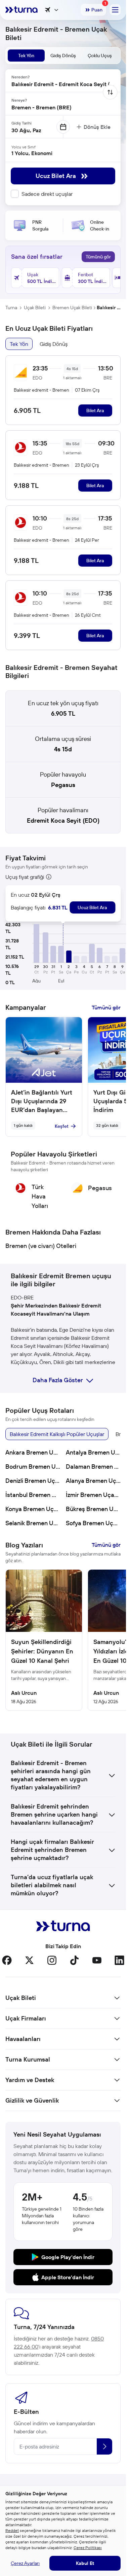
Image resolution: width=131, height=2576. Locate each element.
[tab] (26, 56)
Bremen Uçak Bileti (72, 308)
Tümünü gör (98, 257)
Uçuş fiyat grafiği (25, 877)
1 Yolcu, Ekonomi (32, 153)
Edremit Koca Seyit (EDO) (63, 820)
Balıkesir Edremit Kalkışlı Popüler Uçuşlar (57, 1434)
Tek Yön (19, 344)
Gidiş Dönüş (54, 344)
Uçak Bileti (35, 308)
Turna (11, 308)
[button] (36, 943)
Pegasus (63, 785)
